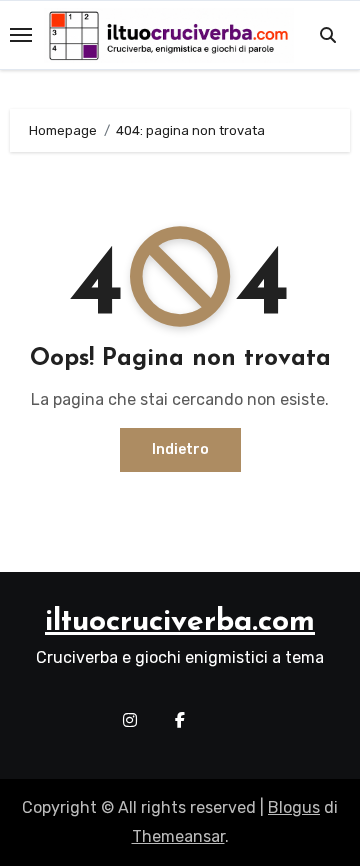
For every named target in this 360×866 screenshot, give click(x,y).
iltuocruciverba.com (180, 622)
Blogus (294, 807)
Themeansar (178, 836)
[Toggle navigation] (21, 35)
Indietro (180, 449)
